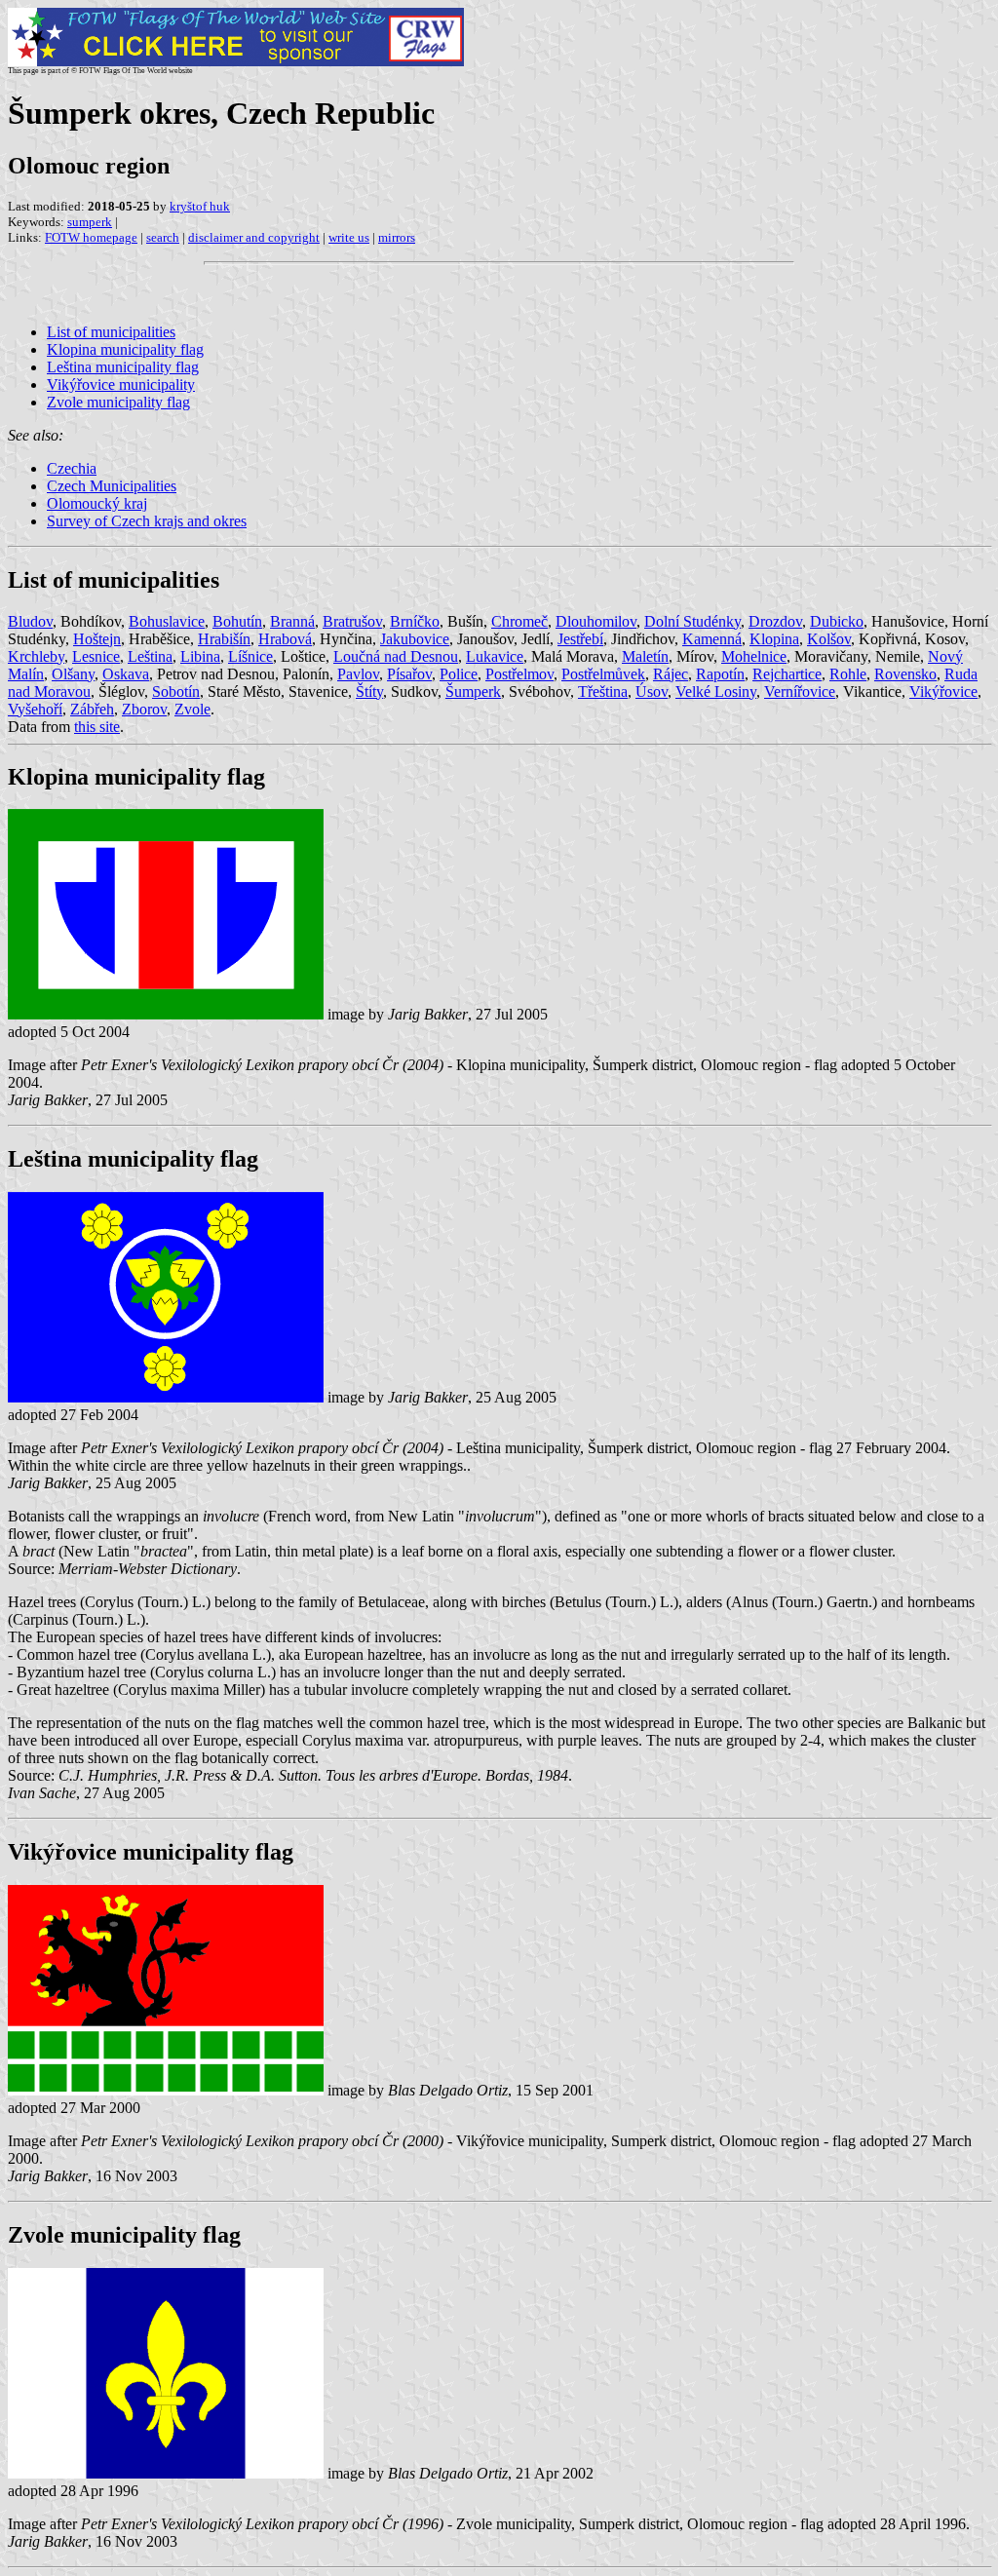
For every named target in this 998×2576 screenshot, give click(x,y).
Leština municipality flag (123, 367)
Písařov (409, 674)
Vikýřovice (943, 692)
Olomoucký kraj (97, 503)
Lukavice (495, 656)
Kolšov (829, 639)
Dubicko (837, 621)
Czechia (72, 468)
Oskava (126, 674)
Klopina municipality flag (125, 349)
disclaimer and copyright (254, 237)
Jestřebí (580, 639)
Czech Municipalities (112, 486)
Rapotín (720, 674)
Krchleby (36, 656)
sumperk (90, 222)
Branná (292, 621)
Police (459, 674)
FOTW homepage (91, 237)
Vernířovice (800, 692)
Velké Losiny (716, 692)
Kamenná (712, 639)
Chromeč (519, 621)
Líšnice (250, 656)
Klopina (774, 639)
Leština (150, 656)
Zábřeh (92, 709)
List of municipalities (111, 332)
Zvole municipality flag (118, 402)
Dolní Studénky (692, 621)
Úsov (652, 692)
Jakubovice (415, 639)
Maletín (645, 656)
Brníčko (415, 621)
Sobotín (176, 692)
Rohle (848, 674)
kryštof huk (200, 206)
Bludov (30, 621)
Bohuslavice (167, 621)
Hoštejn (97, 639)
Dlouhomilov (596, 621)
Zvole (192, 709)
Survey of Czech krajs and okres (147, 521)
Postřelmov (519, 674)
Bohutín (237, 621)
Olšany (73, 674)
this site (97, 727)
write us (349, 237)
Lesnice (96, 656)
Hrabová (285, 639)
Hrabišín (224, 639)
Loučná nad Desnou (396, 656)
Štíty (369, 692)
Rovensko (905, 674)
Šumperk (473, 692)
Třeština (603, 692)
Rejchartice (787, 674)
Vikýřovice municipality (121, 384)
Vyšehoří (35, 709)
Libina (200, 656)
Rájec (671, 674)
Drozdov (775, 621)
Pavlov (358, 674)
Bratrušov (352, 621)
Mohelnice (754, 656)
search (163, 237)
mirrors (397, 237)
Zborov (144, 709)
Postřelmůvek (603, 674)
